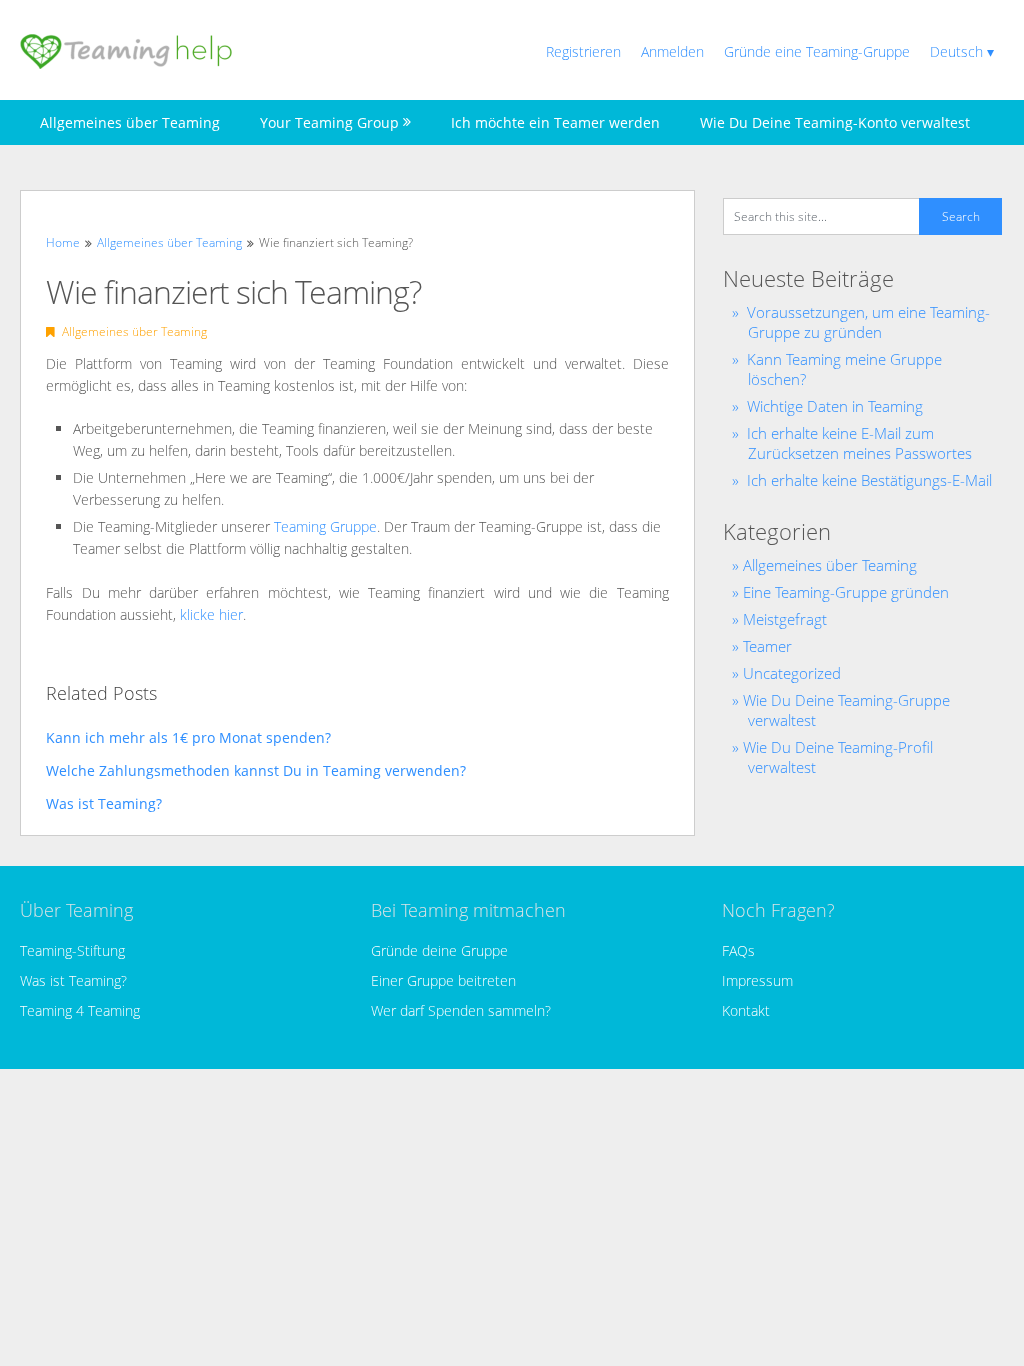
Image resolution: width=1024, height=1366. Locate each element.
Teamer (767, 646)
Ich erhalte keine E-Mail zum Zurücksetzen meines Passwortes (859, 443)
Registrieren (583, 51)
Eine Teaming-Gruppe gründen (846, 592)
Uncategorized (792, 673)
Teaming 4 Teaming (80, 1010)
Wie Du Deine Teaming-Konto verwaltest (835, 122)
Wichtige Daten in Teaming (835, 406)
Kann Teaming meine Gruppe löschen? (844, 369)
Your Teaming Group (329, 122)
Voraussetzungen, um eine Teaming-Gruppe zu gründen (868, 322)
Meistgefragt (785, 619)
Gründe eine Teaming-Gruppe (817, 51)
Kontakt (746, 1010)
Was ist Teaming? (73, 980)
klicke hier (211, 614)
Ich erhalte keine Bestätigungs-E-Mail (869, 480)
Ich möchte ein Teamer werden (555, 122)
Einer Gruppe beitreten (443, 980)
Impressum (757, 980)
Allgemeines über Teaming (130, 122)
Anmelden (672, 51)
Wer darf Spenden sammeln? (461, 1010)
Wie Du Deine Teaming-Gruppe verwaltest (846, 710)
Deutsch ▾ (962, 51)
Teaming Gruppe (325, 526)
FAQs (738, 950)
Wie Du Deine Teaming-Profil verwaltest (838, 757)
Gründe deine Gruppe (439, 950)
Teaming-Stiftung (72, 950)
